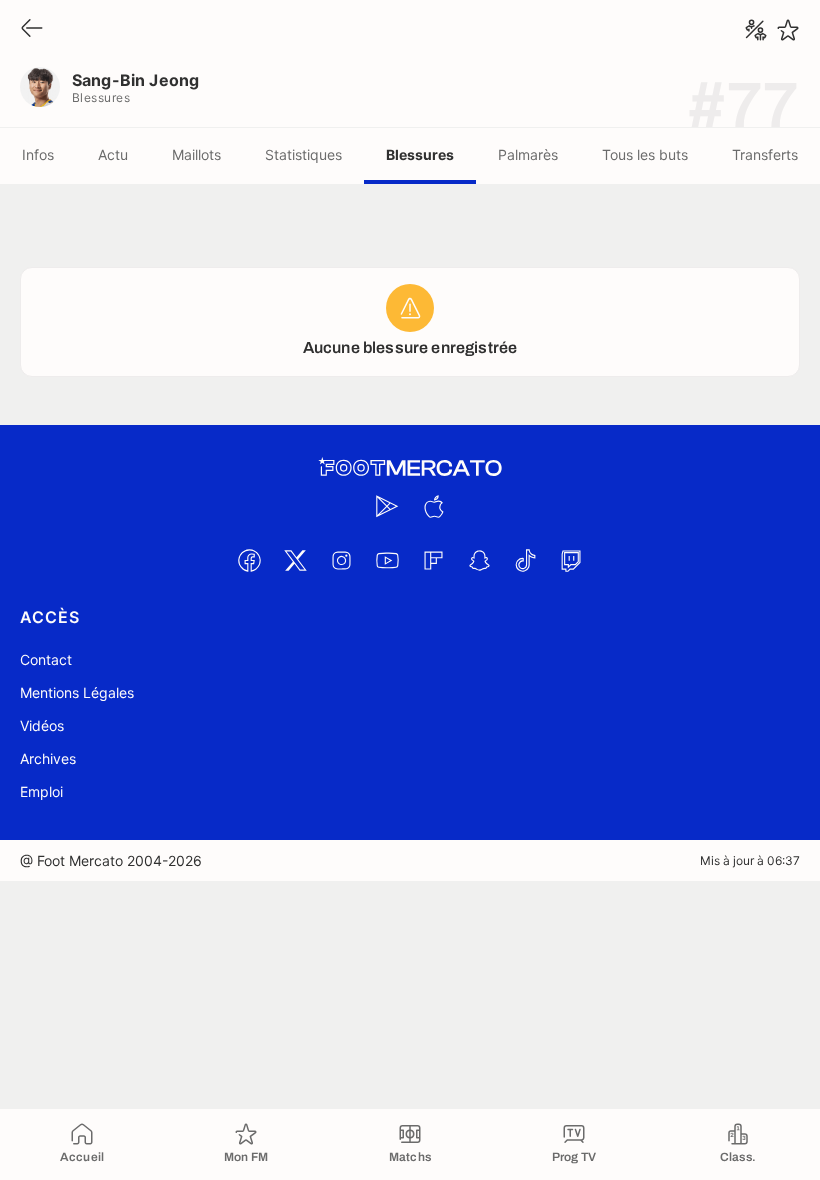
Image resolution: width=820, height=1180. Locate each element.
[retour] (32, 29)
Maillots (196, 154)
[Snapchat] (479, 560)
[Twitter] (295, 560)
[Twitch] (571, 560)
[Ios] (433, 506)
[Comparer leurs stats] (756, 30)
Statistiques (303, 154)
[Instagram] (341, 560)
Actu (113, 154)
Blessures (420, 154)
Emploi (41, 791)
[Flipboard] (433, 560)
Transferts (765, 154)
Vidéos (42, 725)
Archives (48, 758)
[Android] (387, 506)
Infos (38, 154)
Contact (46, 659)
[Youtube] (387, 560)
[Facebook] (249, 560)
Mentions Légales (77, 692)
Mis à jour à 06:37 (750, 860)
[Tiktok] (525, 560)
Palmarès (528, 154)
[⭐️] (788, 30)
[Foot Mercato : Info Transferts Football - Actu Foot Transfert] (410, 468)
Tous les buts (645, 154)
